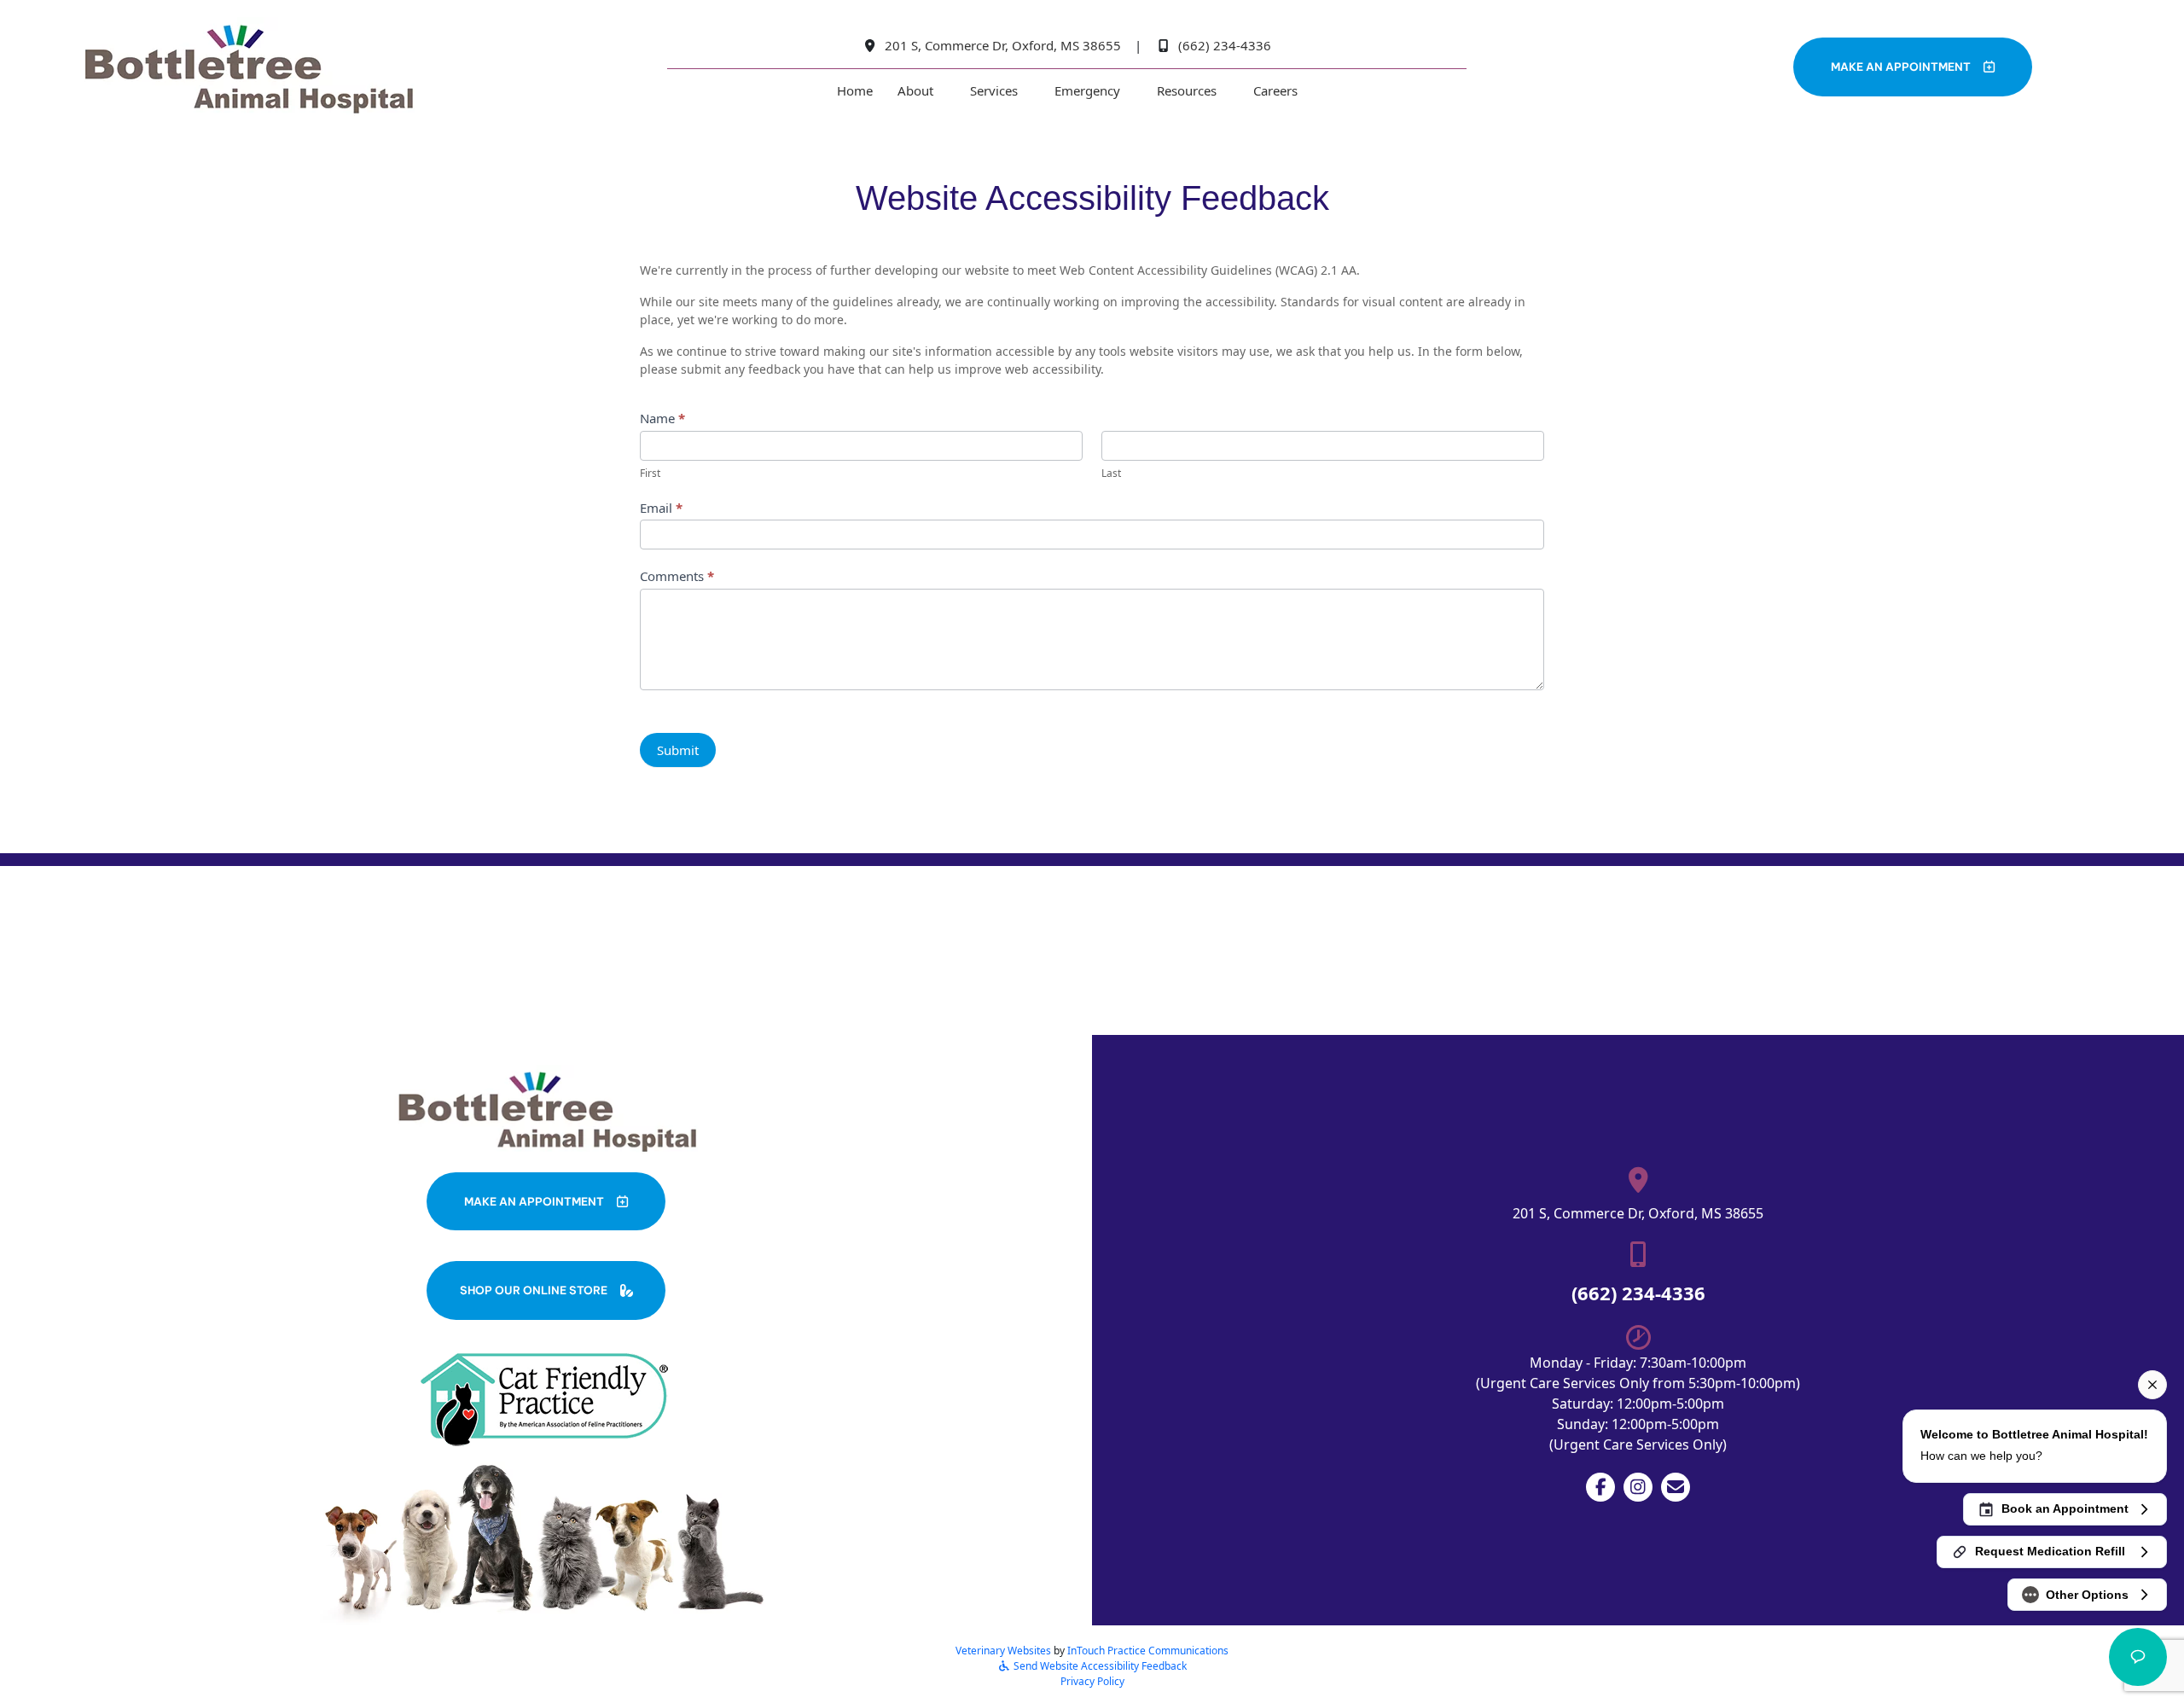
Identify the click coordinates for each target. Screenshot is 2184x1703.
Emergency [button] (1087, 90)
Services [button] (994, 90)
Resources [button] (1187, 90)
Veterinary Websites (1003, 1651)
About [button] (915, 90)
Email (661, 508)
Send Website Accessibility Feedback (1099, 1666)
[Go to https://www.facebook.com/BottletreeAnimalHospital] (1600, 1487)
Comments (677, 576)
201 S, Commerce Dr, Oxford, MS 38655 (1001, 45)
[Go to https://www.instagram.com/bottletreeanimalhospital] (1638, 1487)
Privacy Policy (1092, 1681)
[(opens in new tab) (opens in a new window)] (546, 1398)
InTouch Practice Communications (1148, 1651)
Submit (678, 750)
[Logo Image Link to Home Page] (247, 68)
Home (855, 90)
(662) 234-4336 (1225, 45)
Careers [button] (1275, 90)
